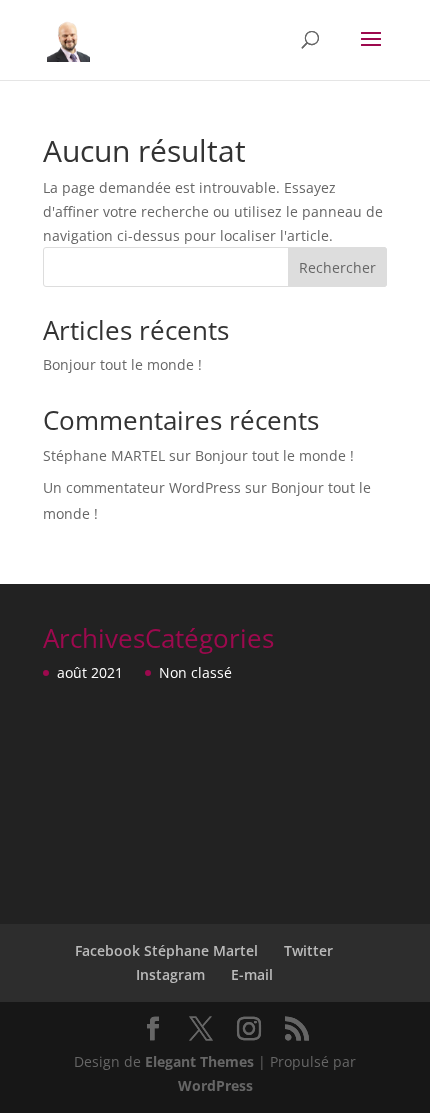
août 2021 (90, 672)
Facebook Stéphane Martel (166, 950)
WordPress (215, 1085)
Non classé (195, 672)
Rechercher (337, 267)
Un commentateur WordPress (142, 487)
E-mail (252, 974)
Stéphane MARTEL (104, 455)
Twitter (308, 950)
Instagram (170, 974)
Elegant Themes (199, 1061)
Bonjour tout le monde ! (122, 364)
